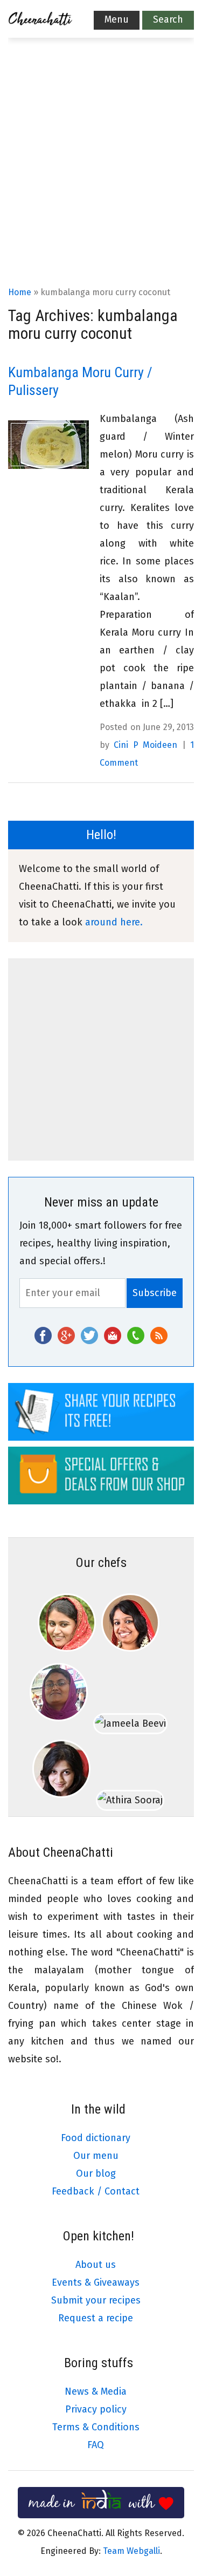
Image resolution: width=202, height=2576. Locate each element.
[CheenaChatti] (40, 22)
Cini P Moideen (145, 745)
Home (20, 292)
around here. (114, 922)
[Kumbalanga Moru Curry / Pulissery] (48, 445)
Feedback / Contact (96, 2191)
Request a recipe (96, 2318)
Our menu (96, 2156)
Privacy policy (96, 2409)
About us (96, 2265)
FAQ (96, 2445)
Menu (117, 19)
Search (168, 19)
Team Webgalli (131, 2551)
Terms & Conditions (96, 2427)
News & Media (96, 2391)
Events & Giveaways (96, 2282)
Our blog (96, 2173)
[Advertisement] (101, 177)
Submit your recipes (96, 2300)
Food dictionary (96, 2138)
